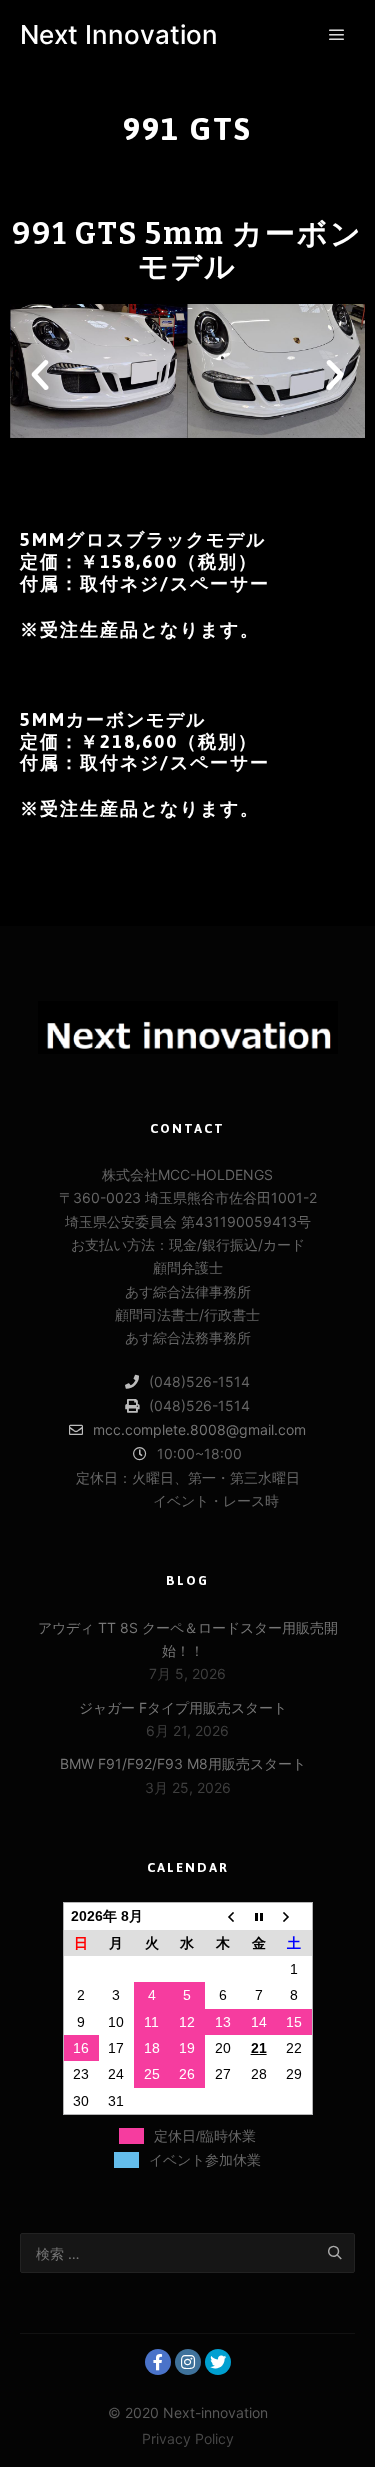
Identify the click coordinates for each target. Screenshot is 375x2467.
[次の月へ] (294, 1916)
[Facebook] (158, 2362)
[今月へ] (259, 1916)
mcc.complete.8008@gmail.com (199, 1429)
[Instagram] (188, 2362)
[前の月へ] (223, 1916)
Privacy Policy (188, 2438)
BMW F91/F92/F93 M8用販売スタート (183, 1763)
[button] (144, 458)
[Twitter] (218, 2362)
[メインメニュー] (337, 35)
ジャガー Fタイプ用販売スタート (183, 1707)
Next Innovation (119, 34)
